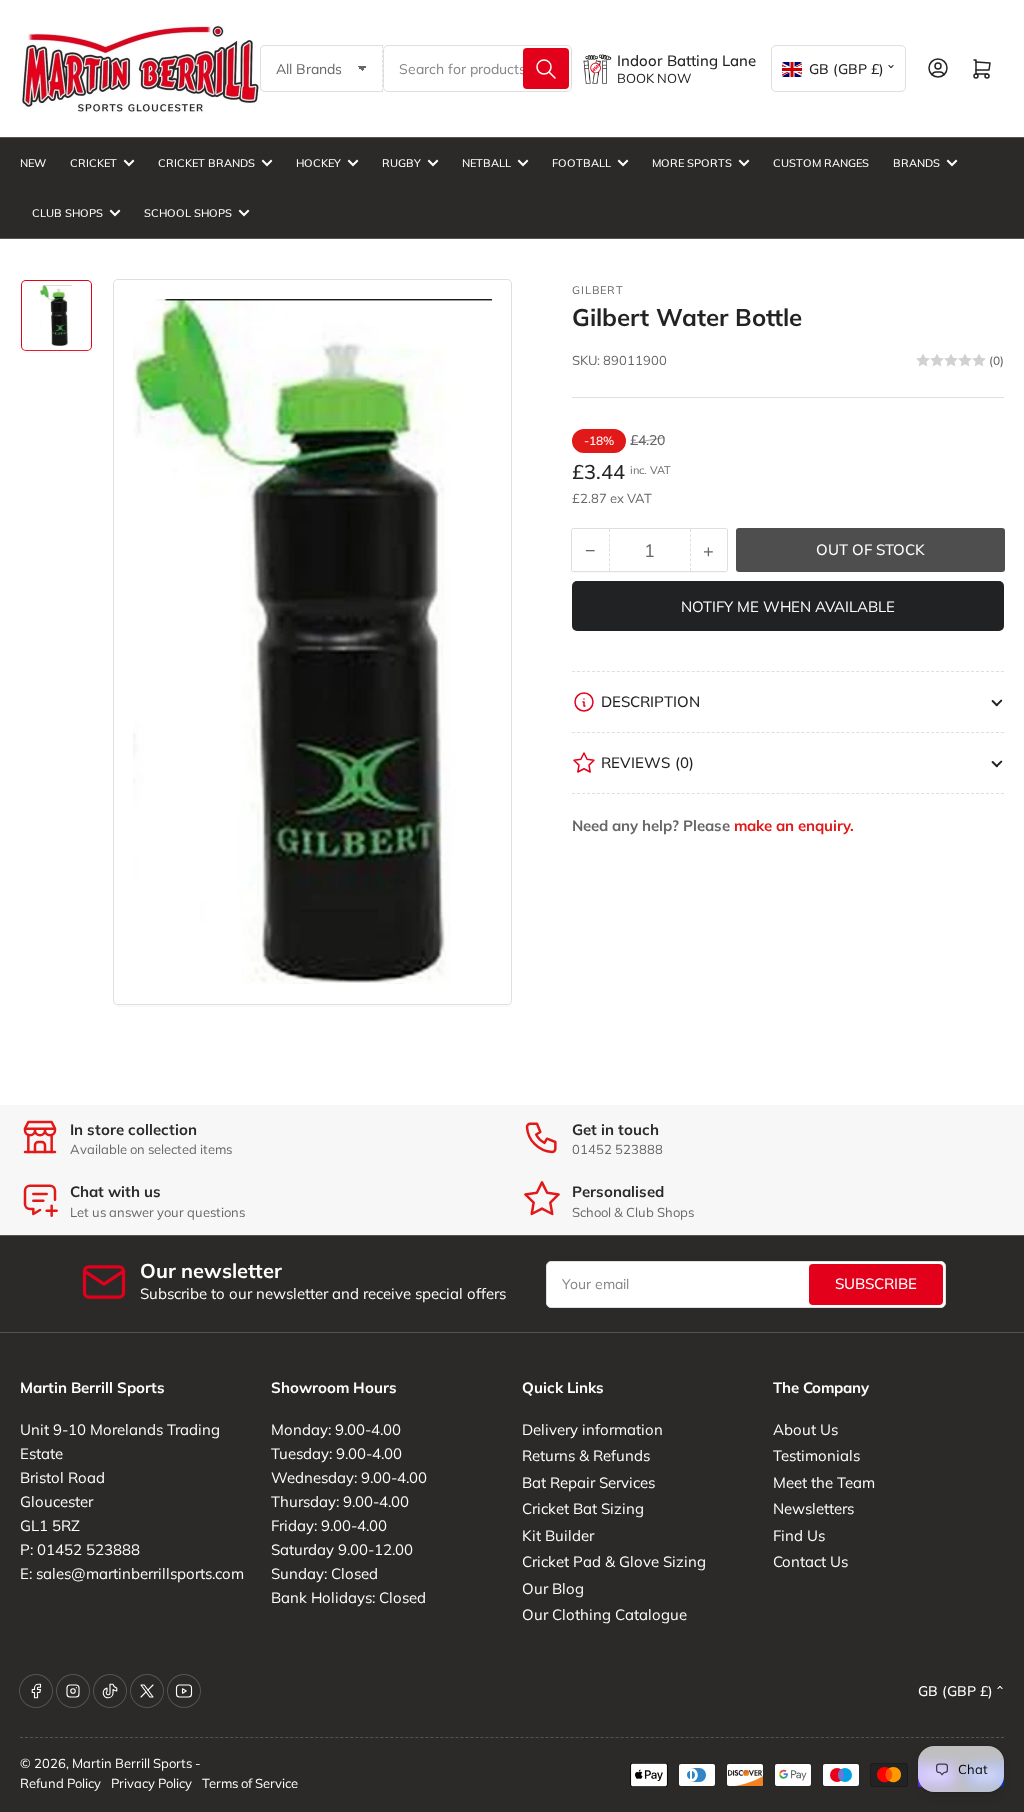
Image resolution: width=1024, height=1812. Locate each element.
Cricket (93, 163)
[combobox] (477, 68)
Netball (486, 163)
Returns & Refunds (586, 1455)
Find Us (799, 1535)
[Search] (546, 68)
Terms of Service (250, 1783)
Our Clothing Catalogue (604, 1614)
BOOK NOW (654, 78)
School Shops (188, 213)
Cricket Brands (206, 163)
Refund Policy (60, 1783)
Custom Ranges (821, 163)
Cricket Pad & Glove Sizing (614, 1561)
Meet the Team (824, 1482)
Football (581, 163)
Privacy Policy (151, 1783)
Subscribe (876, 1283)
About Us (805, 1429)
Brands (916, 163)
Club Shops (67, 213)
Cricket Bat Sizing (583, 1508)
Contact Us (810, 1561)
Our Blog (553, 1588)
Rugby (401, 163)
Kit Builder (558, 1535)
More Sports (692, 163)
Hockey (318, 163)
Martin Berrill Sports (132, 1763)
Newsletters (813, 1508)
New (33, 163)
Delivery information (592, 1429)
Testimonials (816, 1455)
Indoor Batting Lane (686, 60)
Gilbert (598, 290)
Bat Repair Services (588, 1482)
